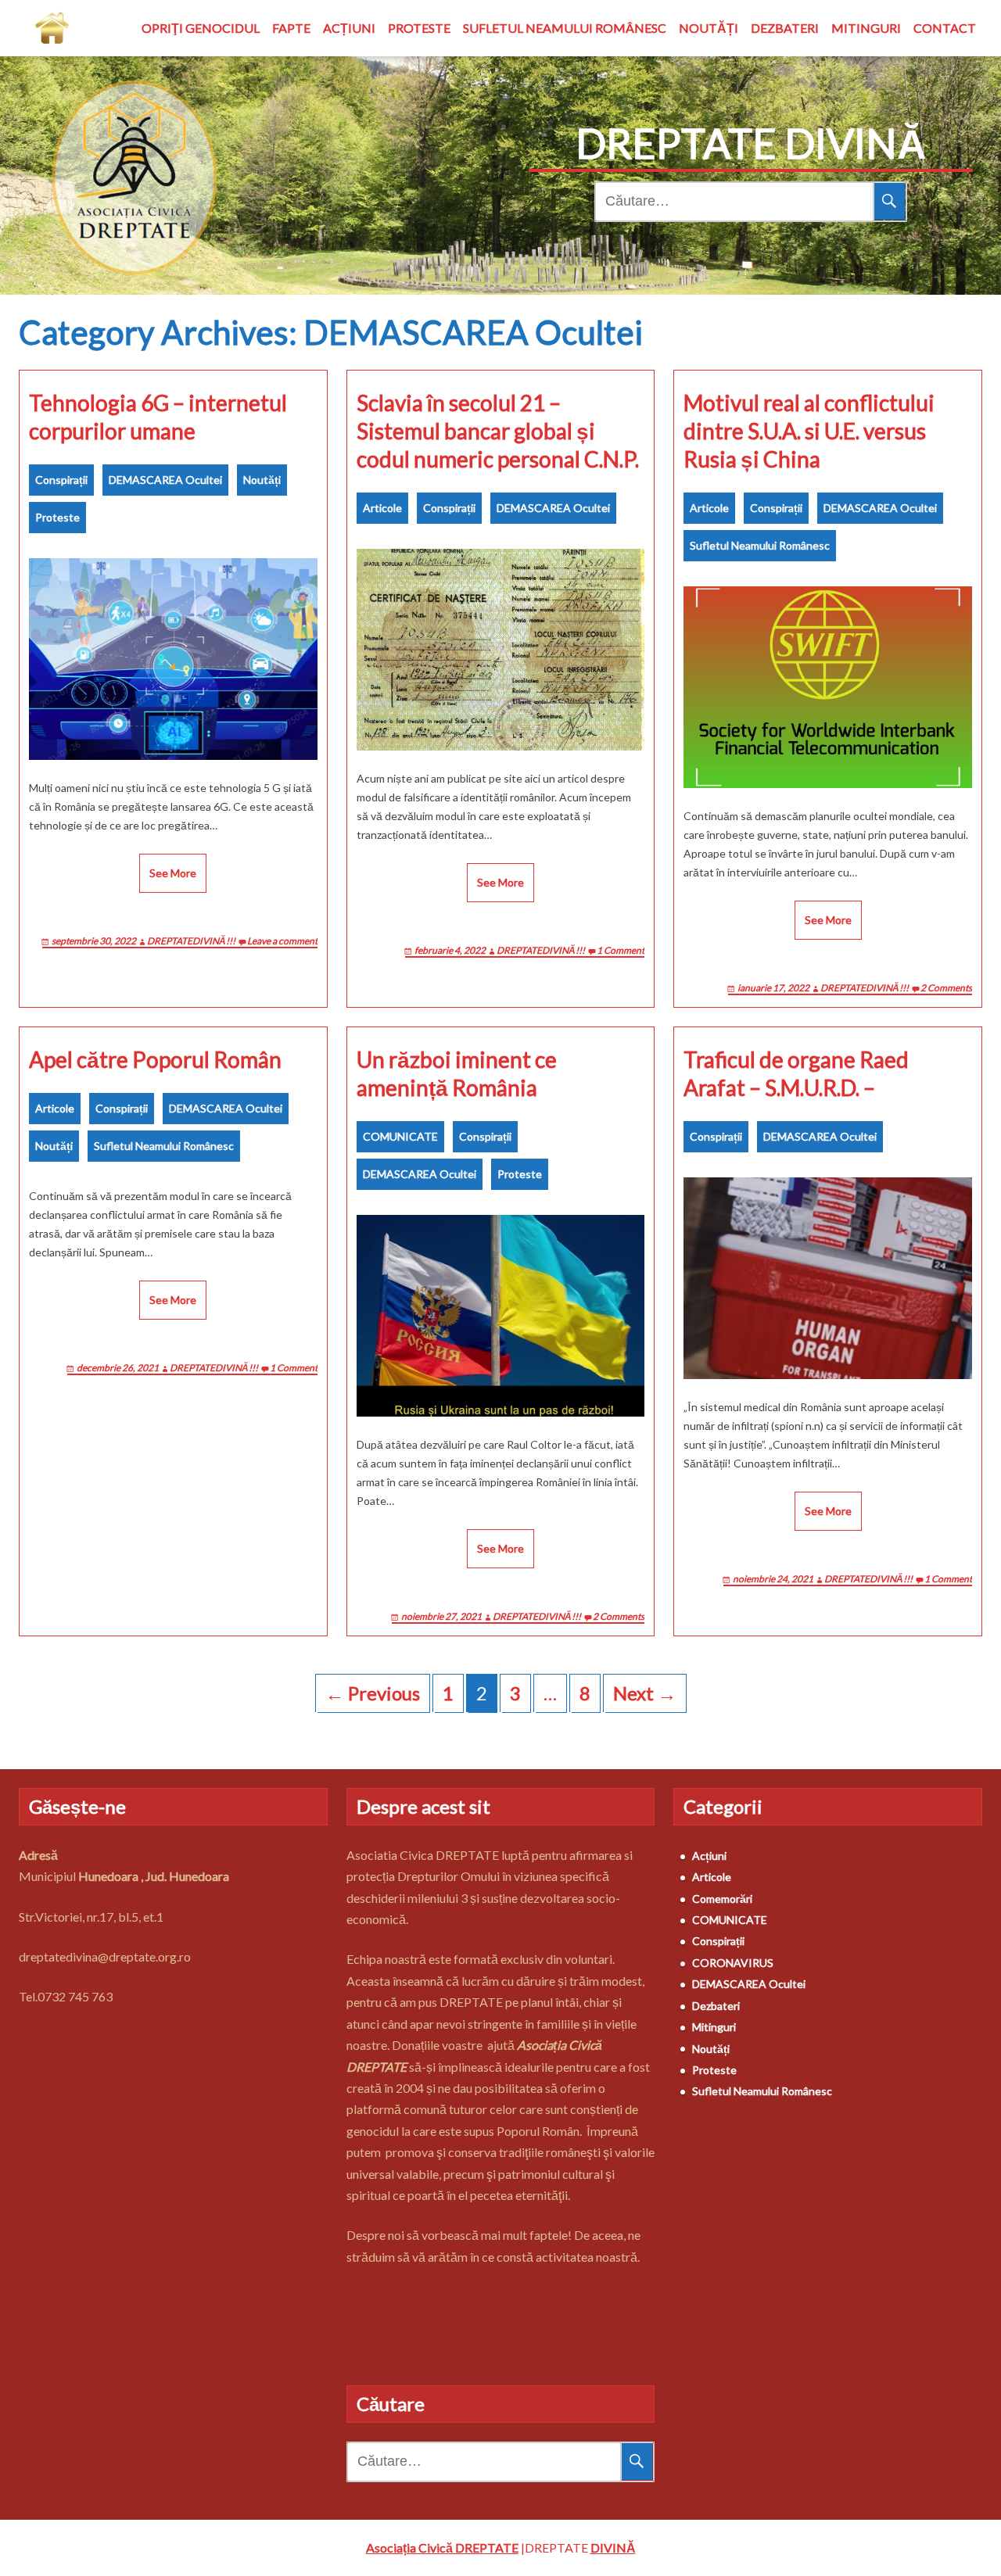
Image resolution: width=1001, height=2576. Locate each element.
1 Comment (621, 950)
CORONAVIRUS (733, 1963)
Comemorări (722, 1899)
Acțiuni (349, 28)
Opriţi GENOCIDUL (201, 28)
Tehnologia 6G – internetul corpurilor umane (158, 417)
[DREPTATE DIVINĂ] (52, 28)
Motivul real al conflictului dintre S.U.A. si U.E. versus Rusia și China (809, 431)
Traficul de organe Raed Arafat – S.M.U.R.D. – (796, 1073)
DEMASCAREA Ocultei (165, 480)
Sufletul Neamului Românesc (565, 28)
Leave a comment (282, 941)
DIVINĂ (613, 2547)
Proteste (419, 28)
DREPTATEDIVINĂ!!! (191, 941)
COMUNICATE (400, 1136)
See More (173, 873)
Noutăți (709, 28)
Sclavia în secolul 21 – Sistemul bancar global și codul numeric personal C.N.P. (498, 431)
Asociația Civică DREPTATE (442, 2547)
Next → (645, 1693)
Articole (382, 508)
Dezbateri (785, 28)
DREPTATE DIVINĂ (751, 143)
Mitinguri (866, 28)
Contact (945, 28)
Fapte (291, 28)
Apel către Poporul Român (155, 1059)
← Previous (373, 1693)
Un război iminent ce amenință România (457, 1073)
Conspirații (61, 480)
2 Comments (946, 988)
